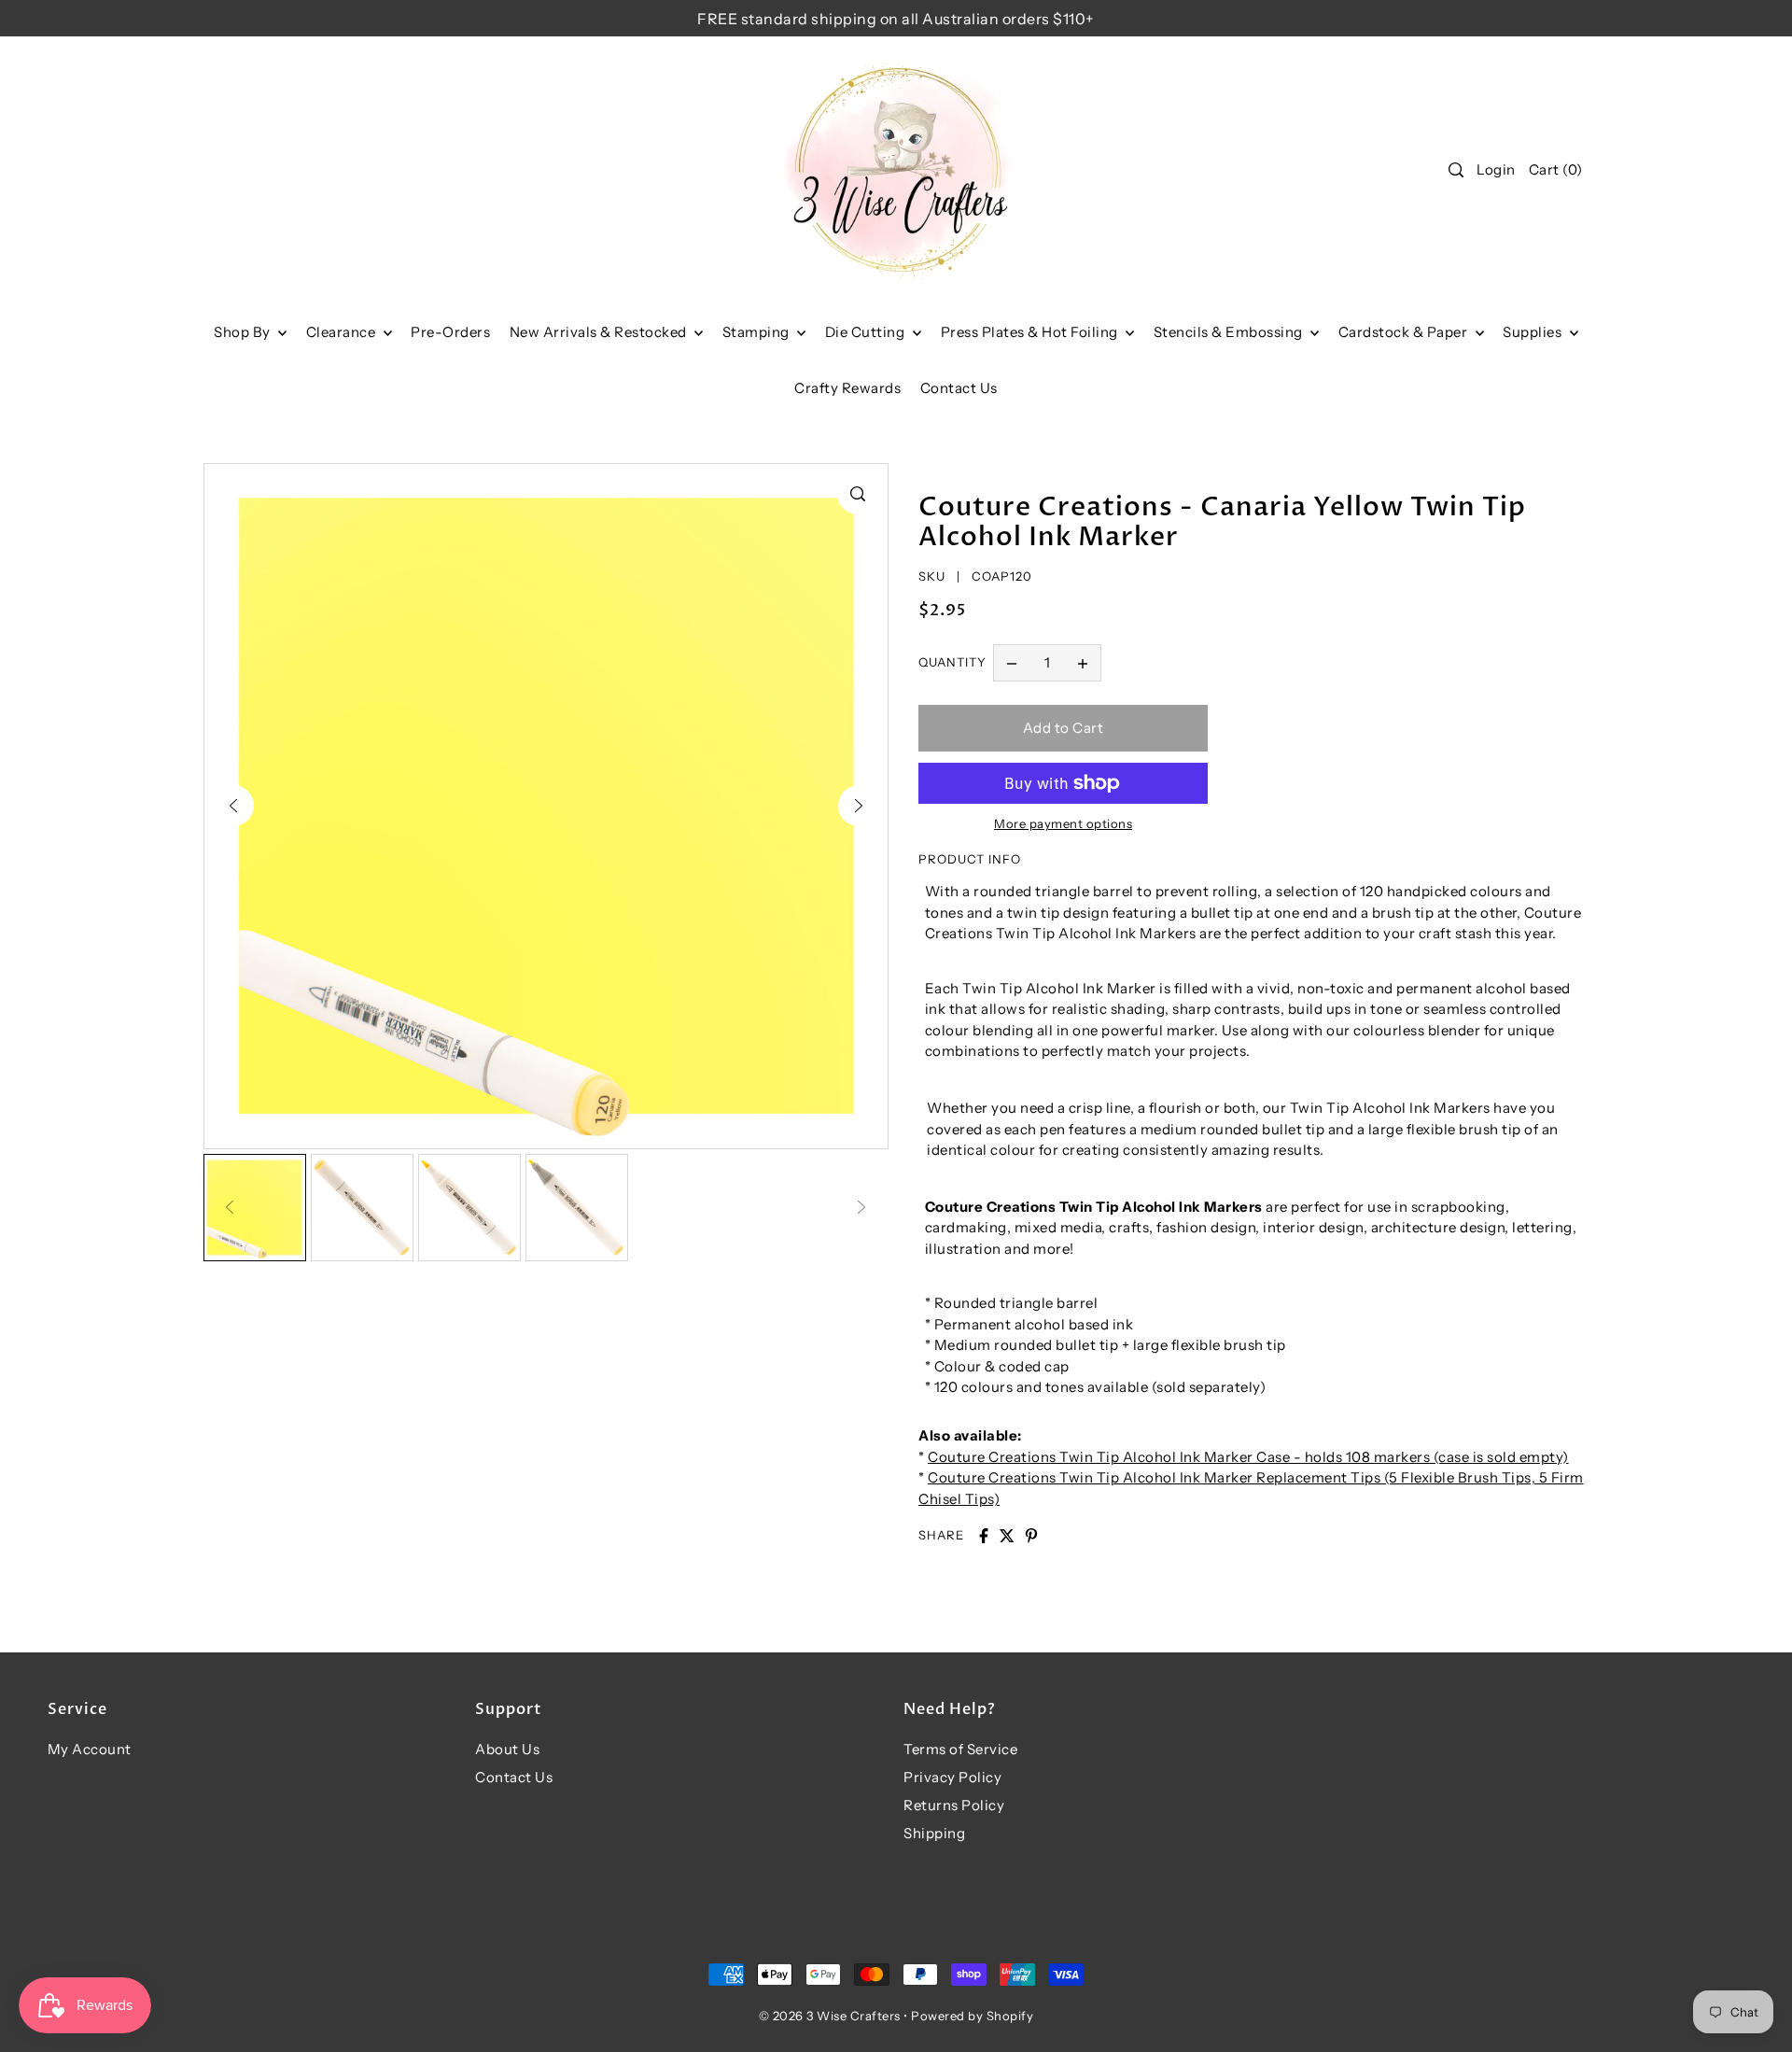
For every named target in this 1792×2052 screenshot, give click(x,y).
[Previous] (233, 806)
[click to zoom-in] (858, 494)
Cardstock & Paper (1405, 332)
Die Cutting (867, 332)
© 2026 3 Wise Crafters (830, 2016)
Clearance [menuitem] (343, 332)
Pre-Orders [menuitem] (450, 332)
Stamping (758, 332)
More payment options (1063, 823)
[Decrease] (1012, 663)
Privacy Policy (952, 1777)
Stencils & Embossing (1230, 332)
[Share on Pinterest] (1031, 1536)
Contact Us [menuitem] (959, 388)
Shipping (934, 1833)
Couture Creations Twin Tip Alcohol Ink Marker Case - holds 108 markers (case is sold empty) (1248, 1457)
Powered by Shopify (972, 2016)
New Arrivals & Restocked (600, 332)
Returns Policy (954, 1805)
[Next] (859, 806)
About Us (507, 1749)
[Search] (1456, 170)
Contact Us (514, 1777)
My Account (90, 1749)
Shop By (244, 332)
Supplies (1534, 332)
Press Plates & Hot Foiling (1031, 332)
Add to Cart (1064, 728)
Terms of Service (960, 1749)
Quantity (952, 662)
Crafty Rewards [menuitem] (847, 388)
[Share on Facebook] (984, 1536)
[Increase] (1083, 663)
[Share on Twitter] (1007, 1536)
